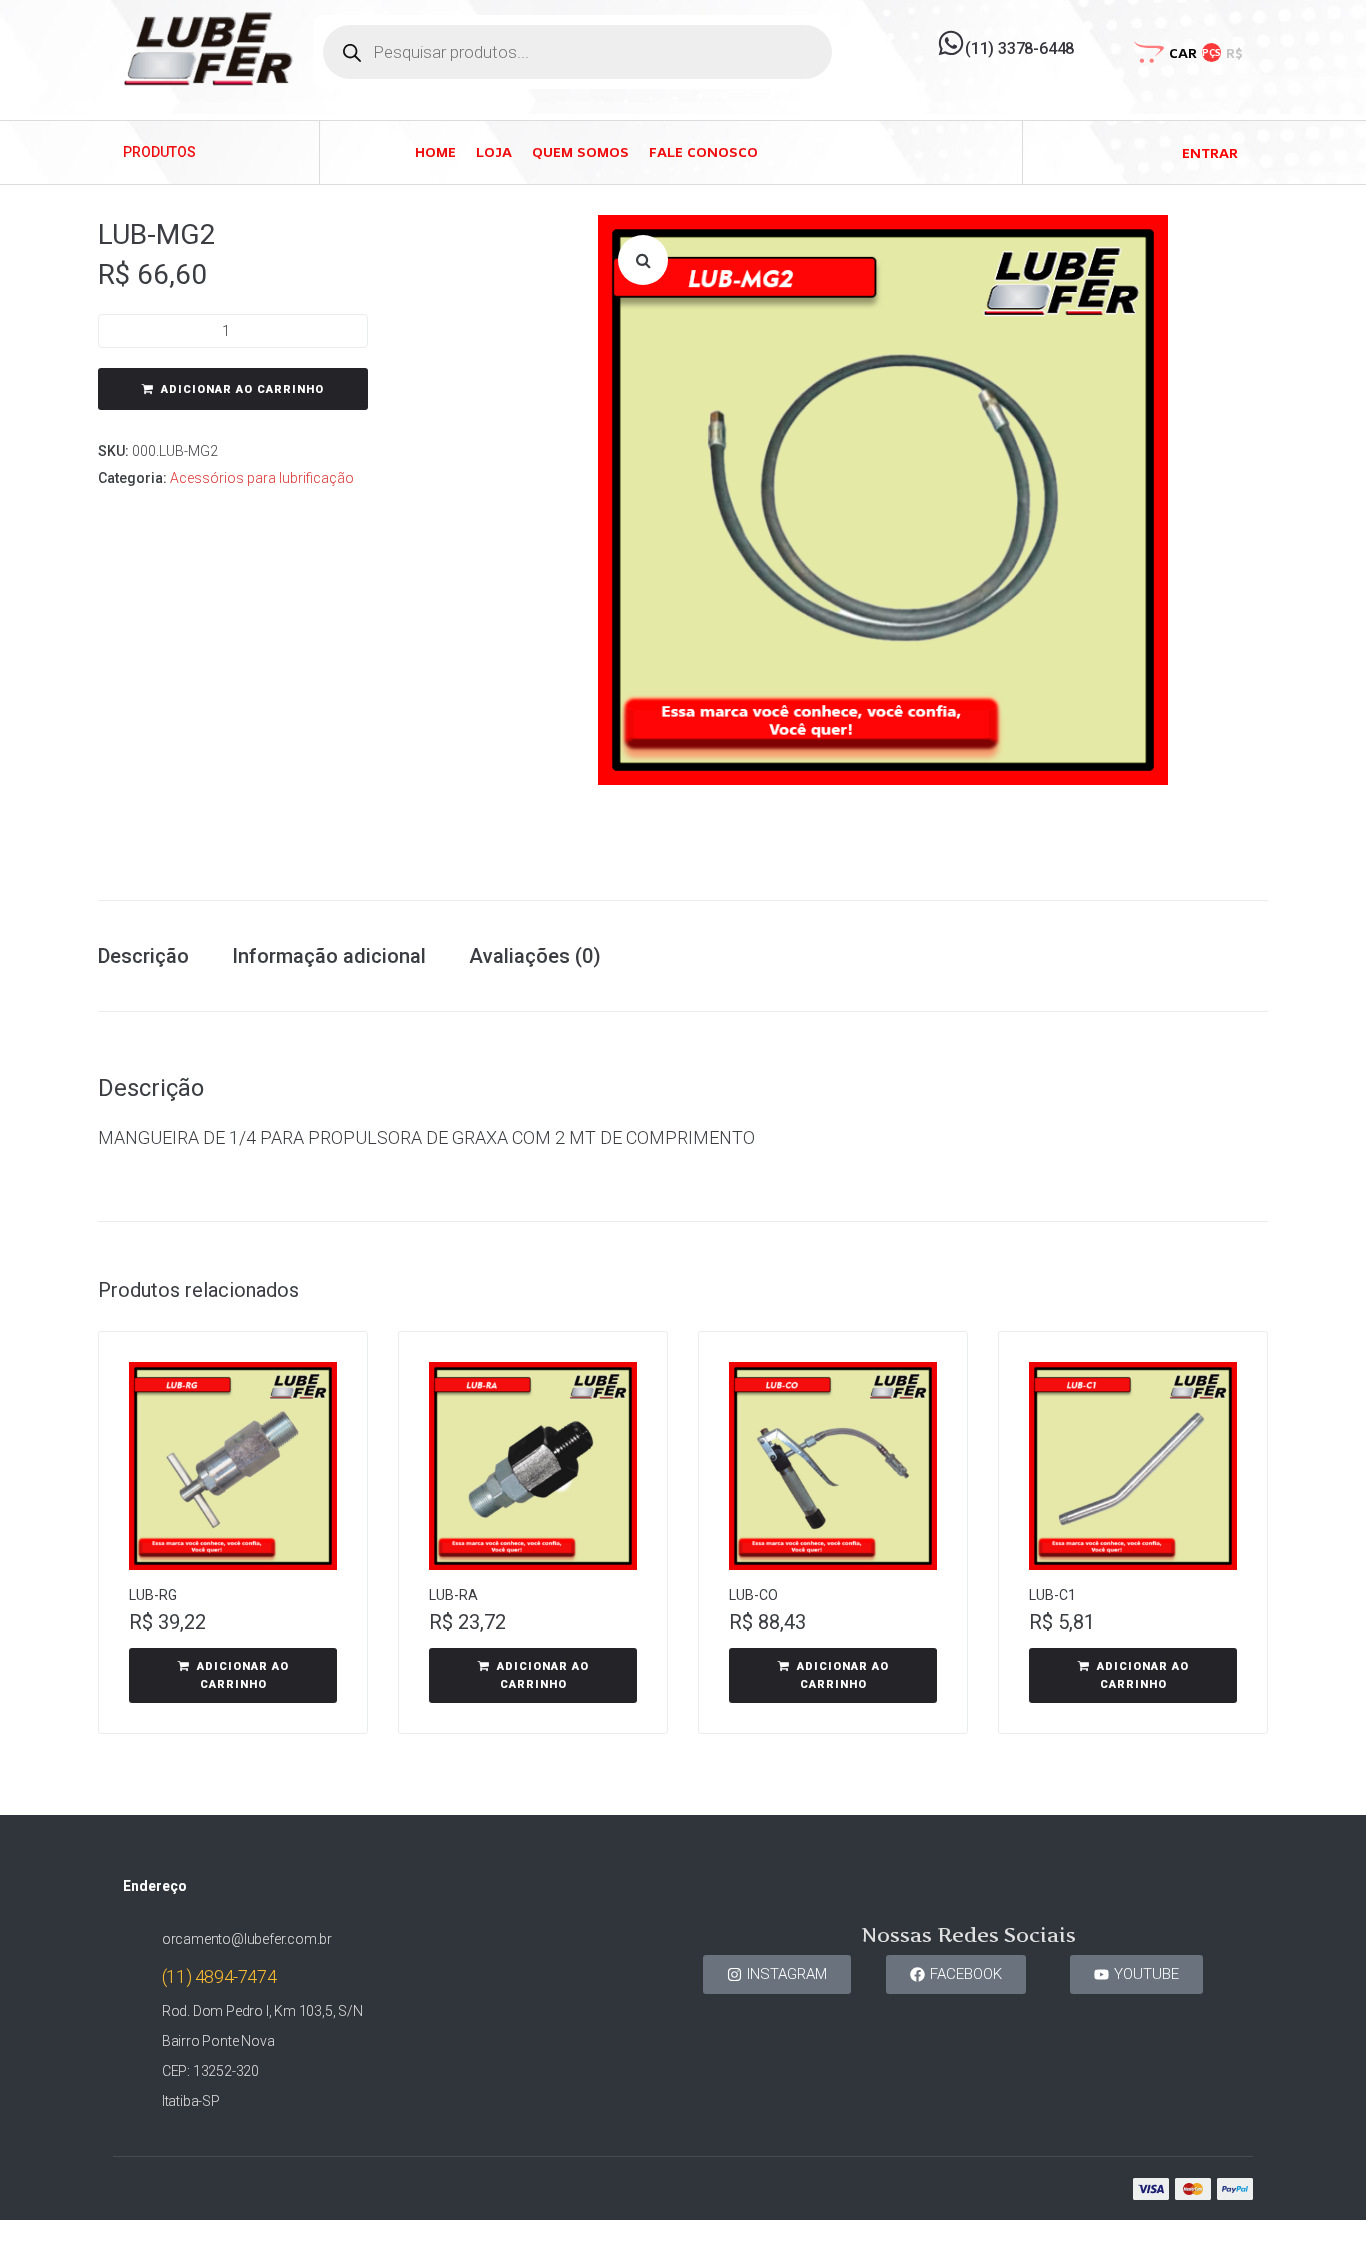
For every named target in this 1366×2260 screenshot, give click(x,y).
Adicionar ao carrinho (242, 389)
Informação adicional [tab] (329, 956)
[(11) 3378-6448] (951, 43)
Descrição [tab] (143, 956)
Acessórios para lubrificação (262, 478)
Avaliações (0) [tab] (535, 956)
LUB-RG (153, 1595)
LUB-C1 (1052, 1595)
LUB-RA (453, 1595)
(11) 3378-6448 (1019, 48)
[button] (643, 260)
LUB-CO (753, 1595)
